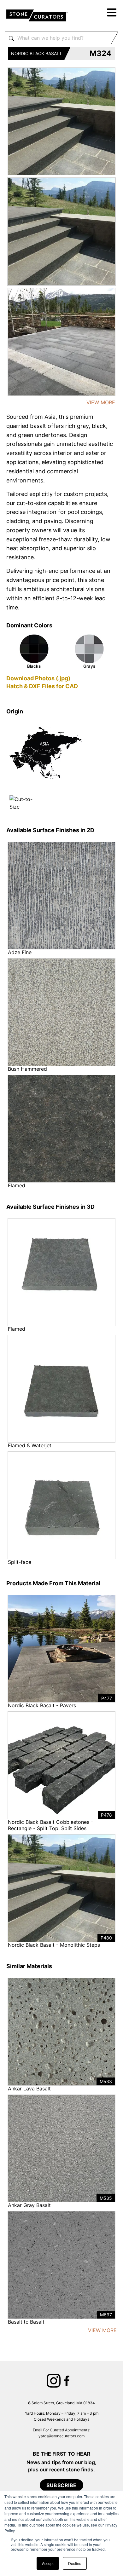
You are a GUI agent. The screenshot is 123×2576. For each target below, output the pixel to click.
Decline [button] (75, 2563)
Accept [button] (48, 2563)
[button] (112, 13)
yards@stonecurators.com (61, 2436)
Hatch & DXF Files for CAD (42, 686)
